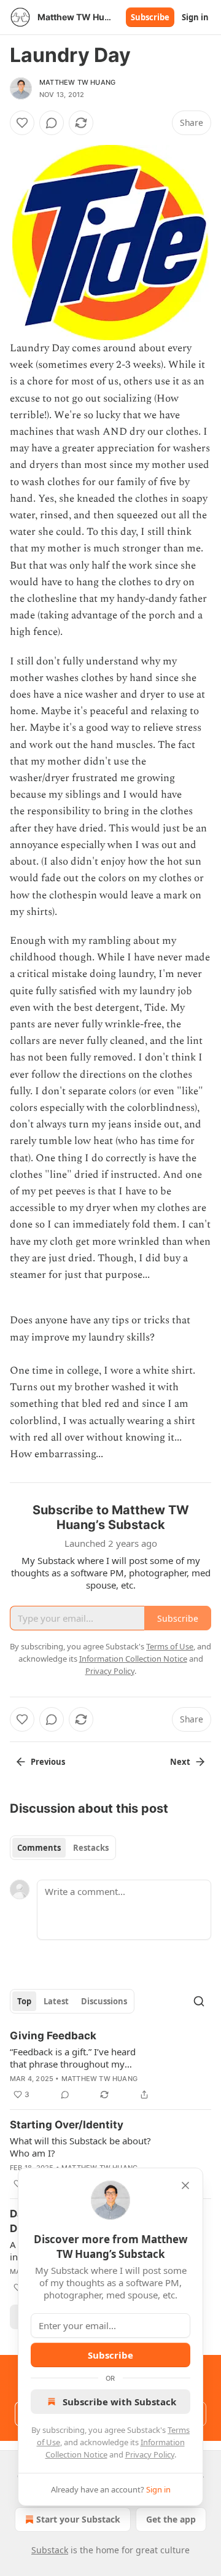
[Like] (22, 123)
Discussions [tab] (104, 2001)
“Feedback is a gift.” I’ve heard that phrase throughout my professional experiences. (73, 2058)
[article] (110, 2065)
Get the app (171, 2519)
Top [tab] (24, 2001)
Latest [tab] (56, 2001)
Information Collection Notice (133, 1659)
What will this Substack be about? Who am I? (80, 2147)
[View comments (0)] (52, 123)
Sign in (195, 17)
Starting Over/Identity (67, 2125)
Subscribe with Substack (119, 2402)
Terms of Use (170, 1646)
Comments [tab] (39, 1848)
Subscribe (150, 17)
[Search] (199, 2001)
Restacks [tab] (91, 1848)
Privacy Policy (150, 2454)
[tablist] (63, 1848)
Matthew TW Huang (77, 82)
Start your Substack (78, 2519)
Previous (48, 1762)
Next (180, 1762)
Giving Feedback (53, 2036)
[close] (185, 2185)
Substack (50, 2550)
